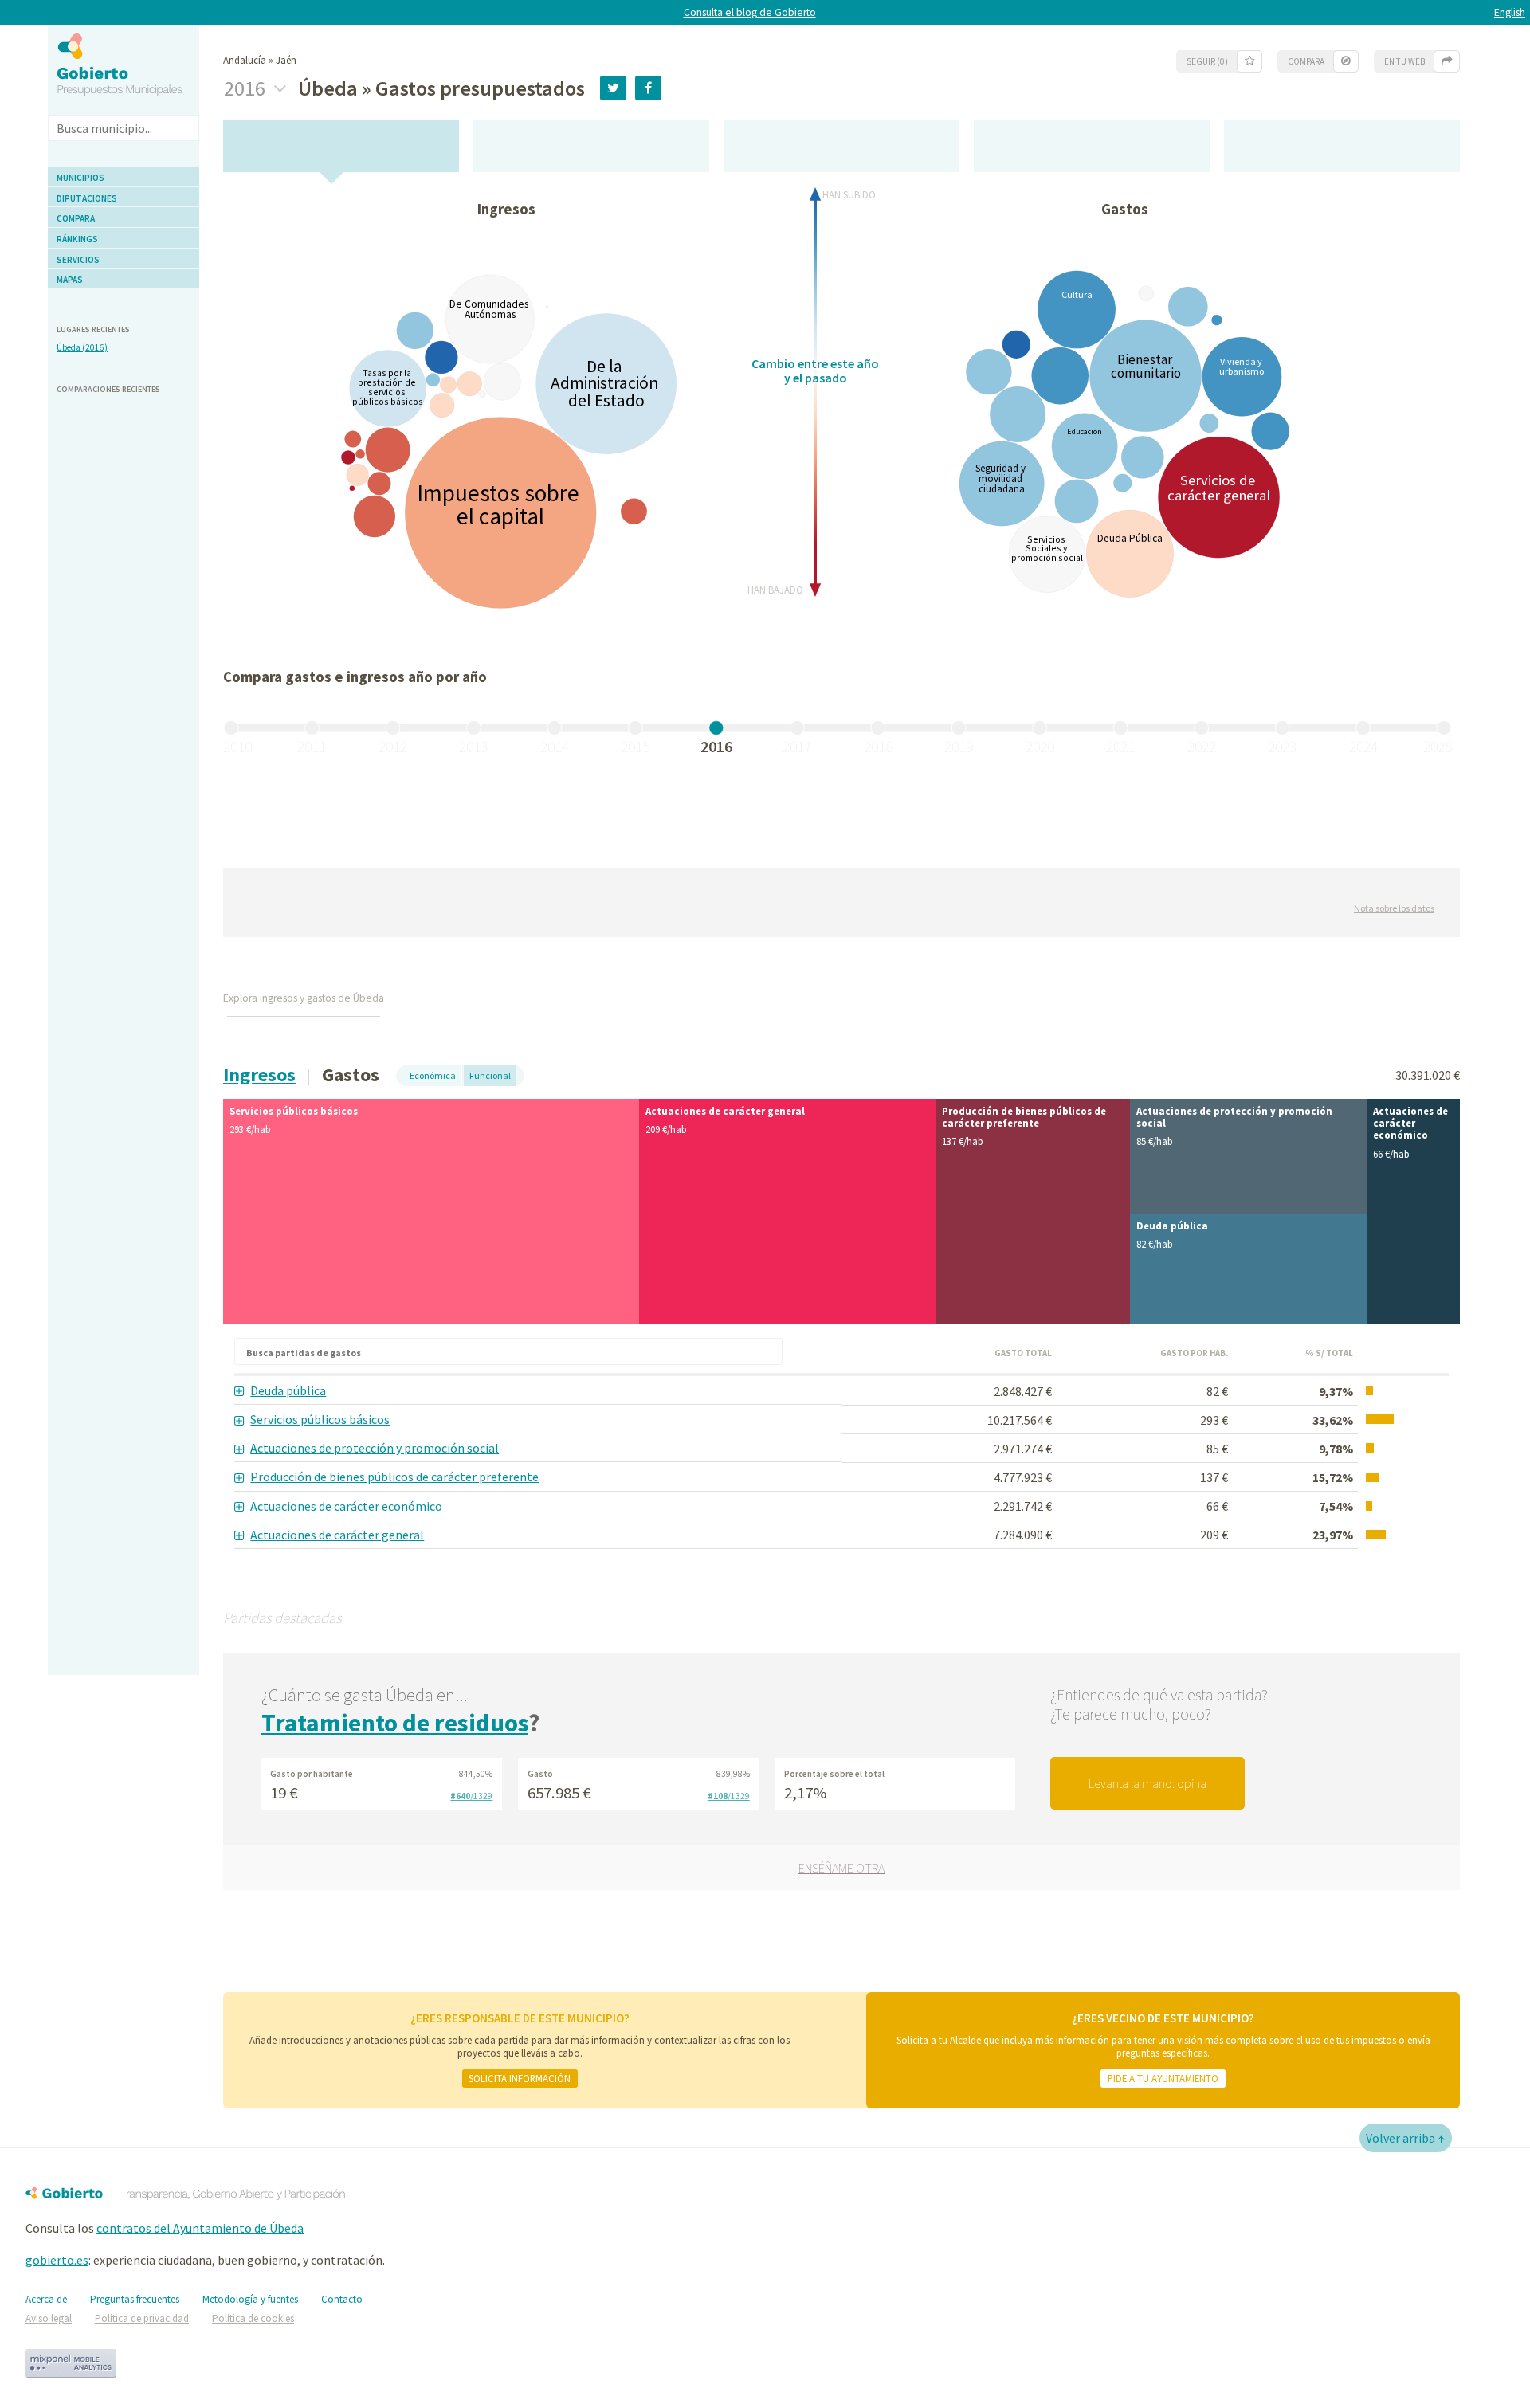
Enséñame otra (841, 1868)
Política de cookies (253, 2318)
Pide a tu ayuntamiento (1163, 2078)
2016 (247, 88)
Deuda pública (288, 1390)
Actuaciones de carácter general (337, 1535)
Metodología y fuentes (250, 2299)
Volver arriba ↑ (1406, 2138)
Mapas (70, 280)
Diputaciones (87, 198)
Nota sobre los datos (1394, 908)
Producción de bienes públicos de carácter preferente (394, 1477)
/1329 (471, 1796)
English (1510, 12)
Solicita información (520, 2078)
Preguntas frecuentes (135, 2299)
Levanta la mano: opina (1147, 1783)
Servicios (78, 260)
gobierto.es (57, 2260)
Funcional (490, 1075)
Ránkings (77, 239)
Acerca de (46, 2299)
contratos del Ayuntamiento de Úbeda (200, 2228)
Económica (433, 1075)
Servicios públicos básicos (320, 1419)
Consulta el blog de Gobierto (750, 12)
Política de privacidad (142, 2318)
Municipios (80, 178)
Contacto (342, 2299)
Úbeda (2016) (82, 347)
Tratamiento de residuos (395, 1723)
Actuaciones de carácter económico (346, 1506)
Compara (76, 218)
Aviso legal (49, 2318)
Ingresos (259, 1075)
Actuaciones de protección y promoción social (375, 1448)
